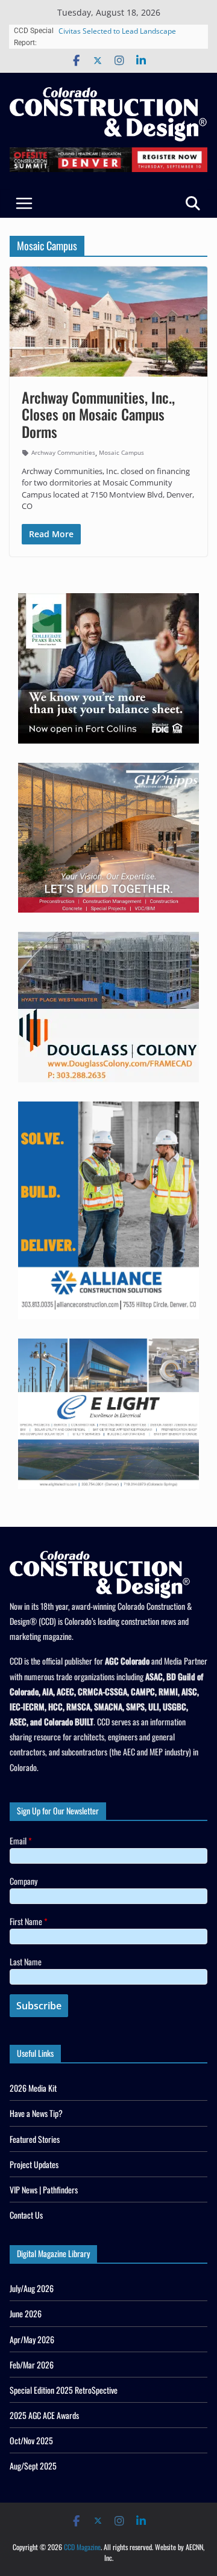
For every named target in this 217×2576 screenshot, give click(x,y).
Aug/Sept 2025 (33, 2466)
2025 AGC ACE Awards (44, 2415)
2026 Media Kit (33, 2088)
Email (21, 1841)
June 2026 (26, 2313)
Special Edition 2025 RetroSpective (64, 2390)
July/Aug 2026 (32, 2288)
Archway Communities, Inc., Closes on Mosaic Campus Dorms (98, 414)
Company (24, 1881)
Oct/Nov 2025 (31, 2440)
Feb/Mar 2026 (32, 2365)
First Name (29, 1921)
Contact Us (26, 2215)
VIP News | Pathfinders (44, 2189)
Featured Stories (35, 2139)
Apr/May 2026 (32, 2339)
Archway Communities (63, 452)
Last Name (26, 1961)
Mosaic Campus (121, 452)
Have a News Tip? (36, 2113)
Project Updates (34, 2164)
